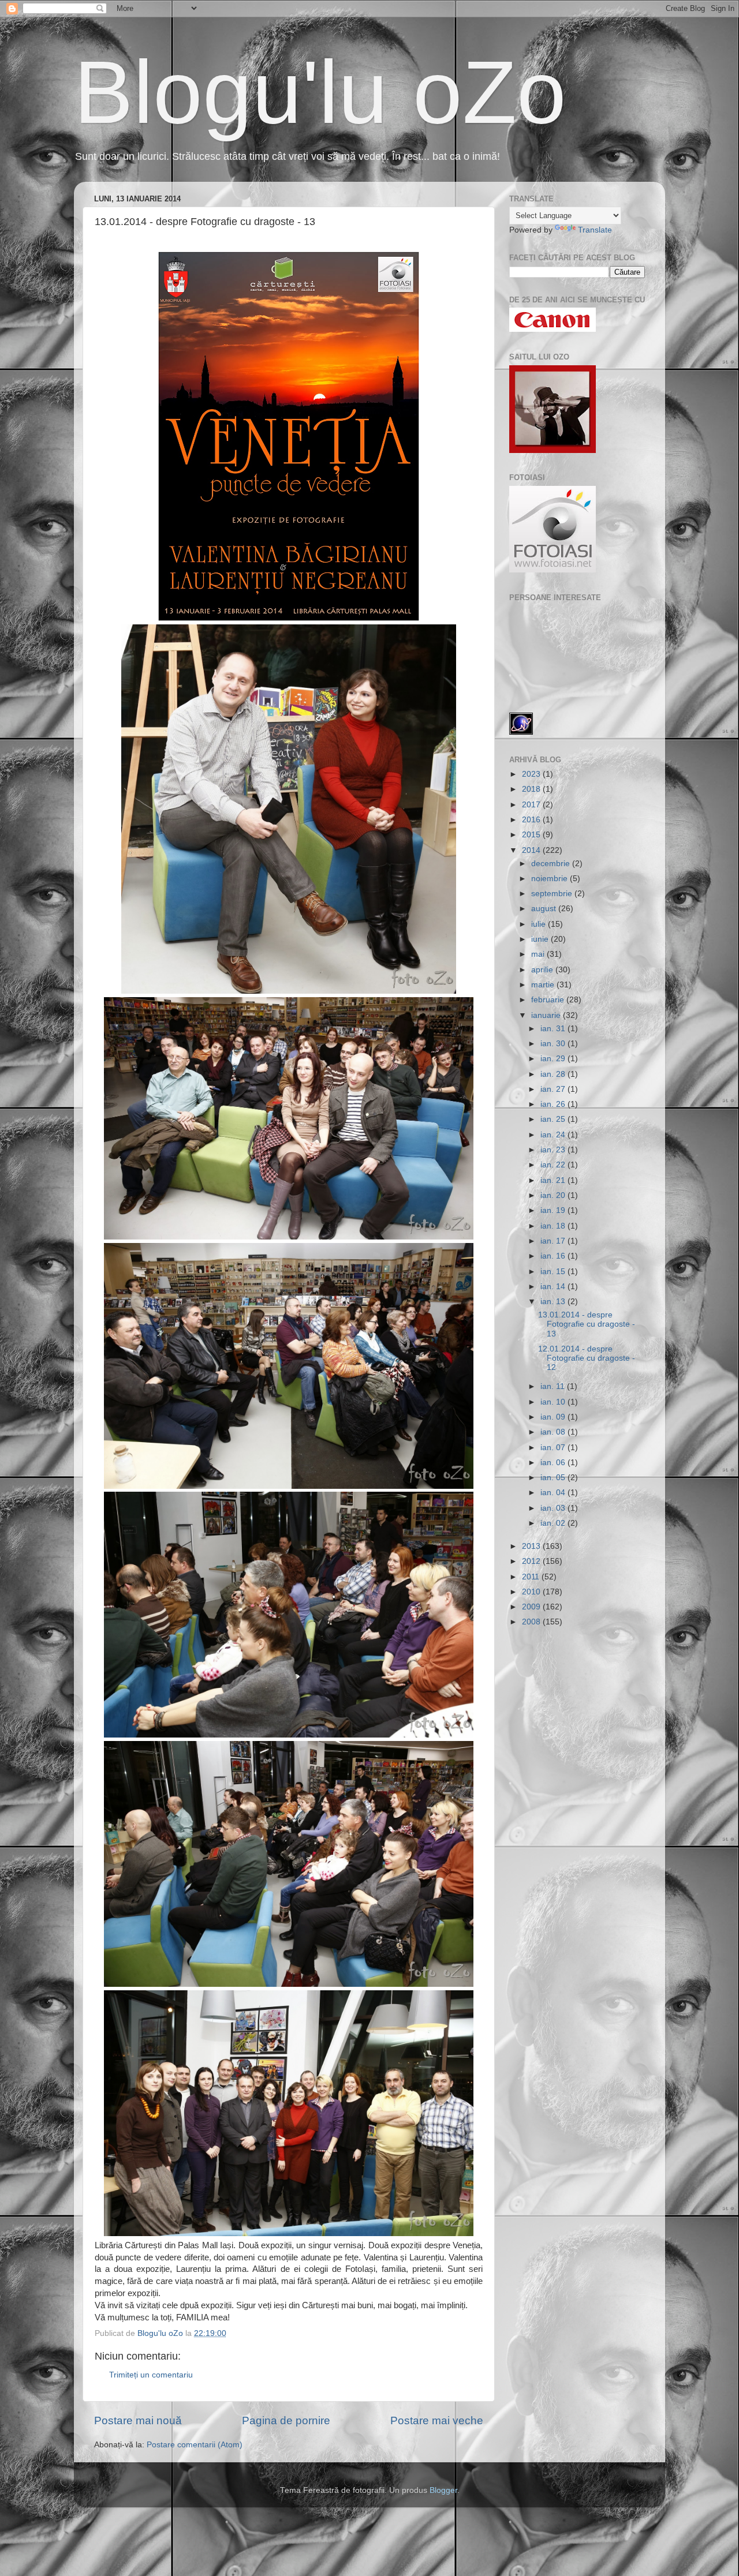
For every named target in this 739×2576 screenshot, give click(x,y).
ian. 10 (554, 1402)
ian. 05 (554, 1478)
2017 (532, 805)
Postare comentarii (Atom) (195, 2445)
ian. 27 (554, 1089)
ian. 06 (554, 1463)
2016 (532, 820)
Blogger (443, 2490)
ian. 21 (554, 1180)
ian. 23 (554, 1150)
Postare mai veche (437, 2420)
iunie (541, 939)
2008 (532, 1622)
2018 (532, 789)
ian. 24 (554, 1135)
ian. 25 (554, 1119)
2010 (532, 1592)
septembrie (553, 894)
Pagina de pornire (286, 2420)
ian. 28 (554, 1074)
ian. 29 (554, 1059)
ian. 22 (554, 1165)
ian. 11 (554, 1386)
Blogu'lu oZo (320, 92)
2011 (532, 1577)
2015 (532, 835)
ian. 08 (554, 1432)
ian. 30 (554, 1044)
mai (539, 954)
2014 (532, 850)
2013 (532, 1546)
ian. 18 (554, 1226)
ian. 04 (554, 1493)
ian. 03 (554, 1508)
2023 (532, 774)
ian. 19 (554, 1210)
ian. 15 (554, 1272)
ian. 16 (554, 1256)
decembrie (552, 864)
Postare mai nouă (138, 2420)
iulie (540, 924)
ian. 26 (554, 1104)
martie (544, 985)
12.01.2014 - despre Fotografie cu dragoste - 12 (587, 1358)
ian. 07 (554, 1448)
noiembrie (550, 879)
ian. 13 (554, 1302)
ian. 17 (554, 1241)
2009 (532, 1607)
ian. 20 (554, 1195)
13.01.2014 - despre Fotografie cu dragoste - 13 (587, 1324)
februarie (549, 1000)
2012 (532, 1561)
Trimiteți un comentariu (151, 2375)
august (545, 909)
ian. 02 (554, 1523)
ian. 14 (554, 1287)
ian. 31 (554, 1029)
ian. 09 (554, 1417)
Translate (595, 230)
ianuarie (547, 1015)
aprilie (543, 970)
